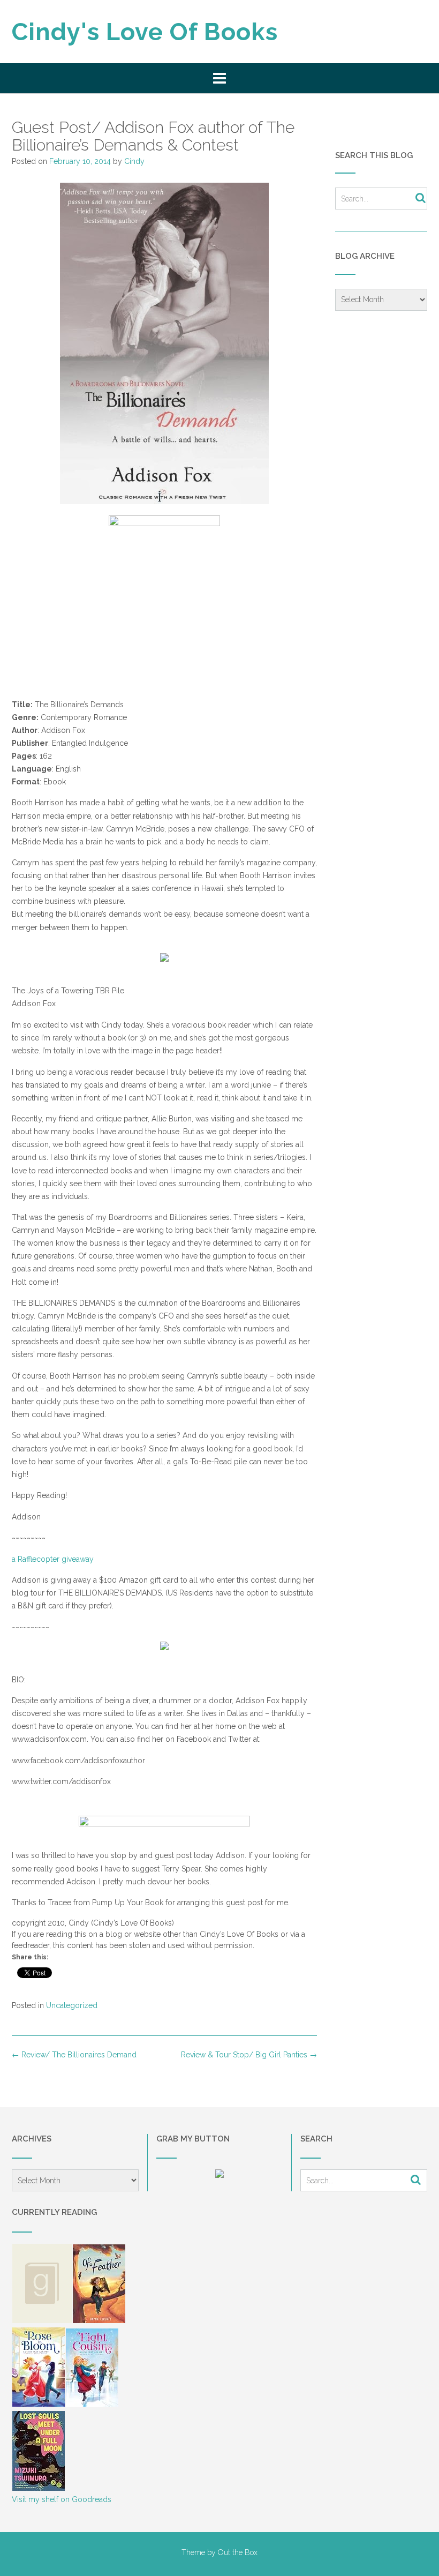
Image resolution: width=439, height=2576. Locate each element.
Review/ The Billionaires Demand (74, 2055)
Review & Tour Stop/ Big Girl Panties (249, 2055)
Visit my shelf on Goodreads (62, 2499)
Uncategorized (72, 2005)
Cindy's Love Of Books (145, 32)
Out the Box (238, 2552)
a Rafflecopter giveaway (53, 1559)
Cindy (134, 161)
